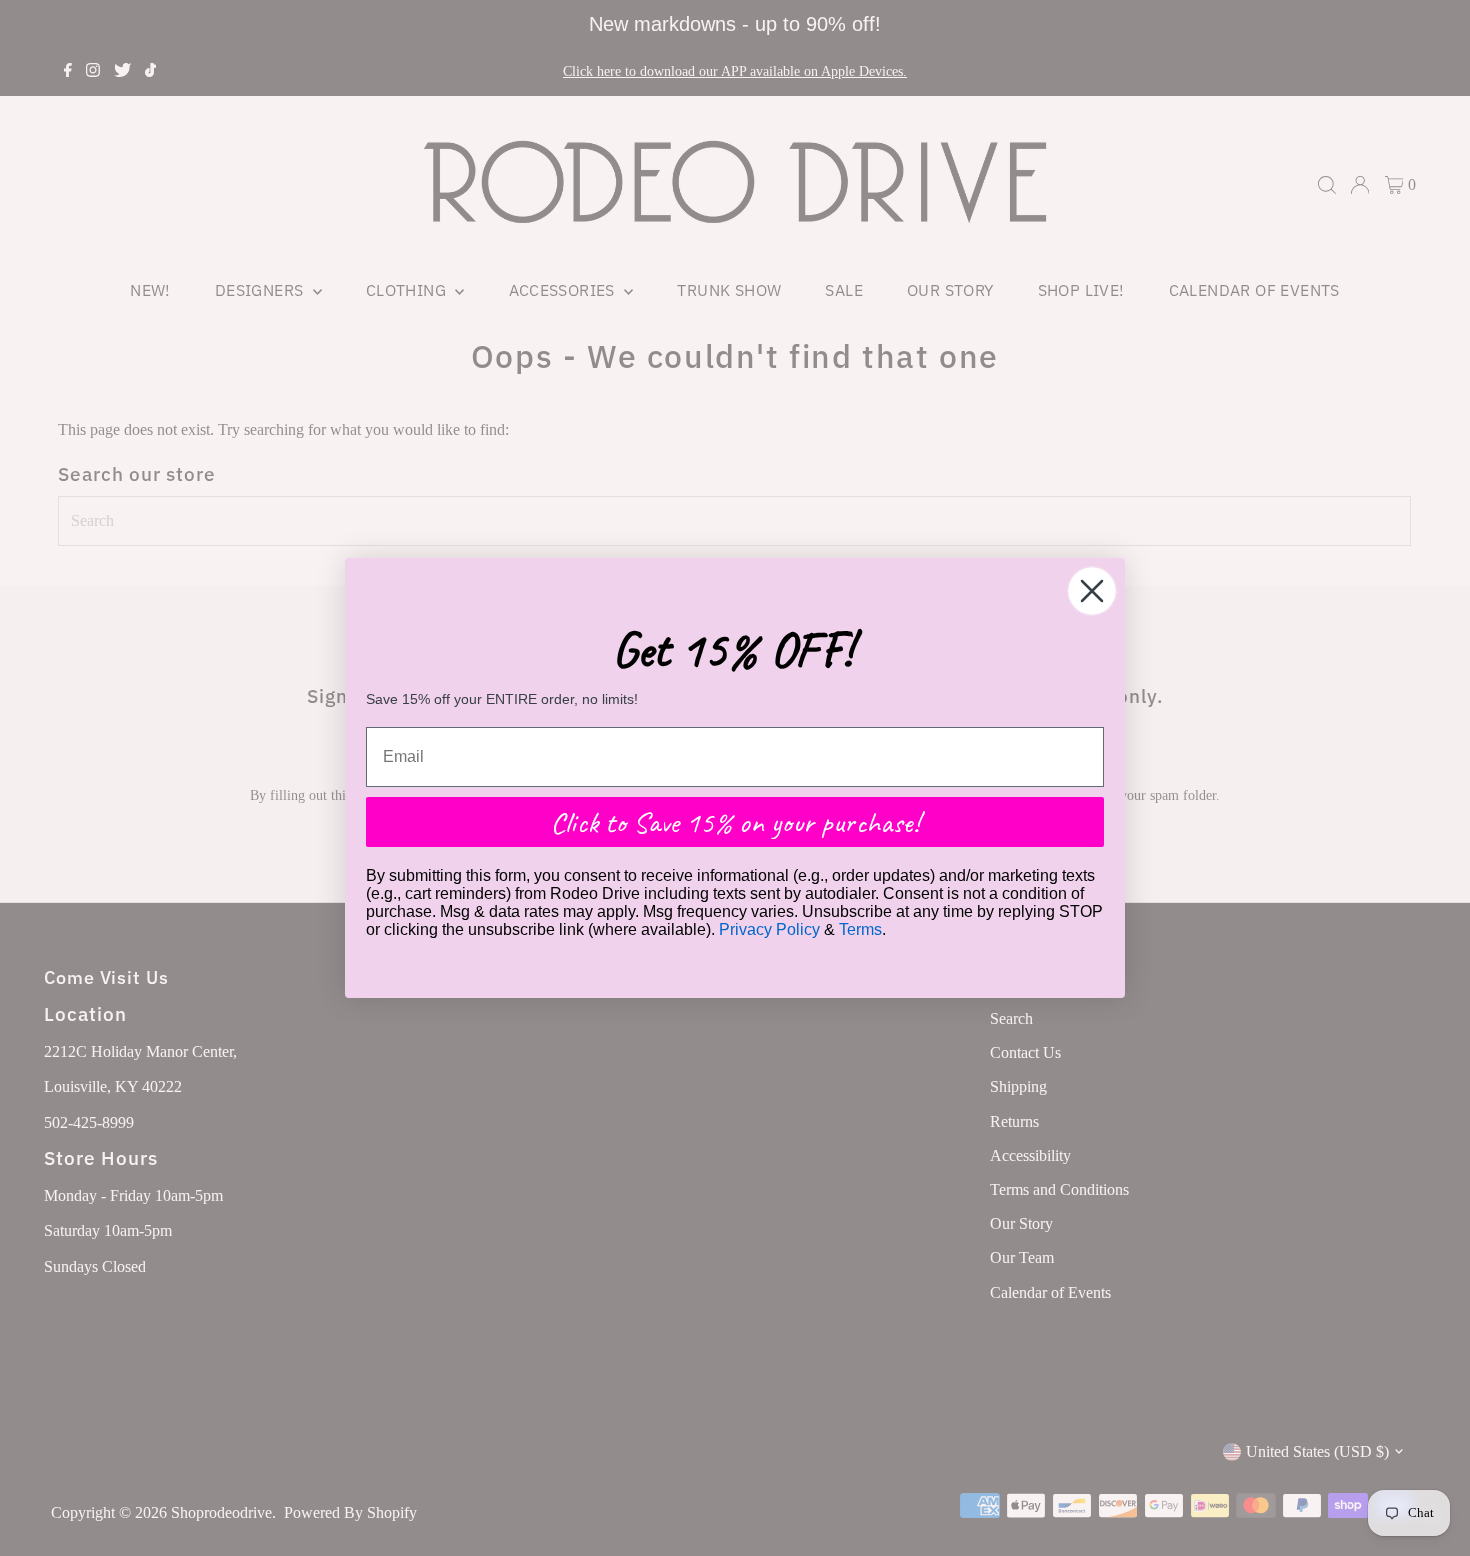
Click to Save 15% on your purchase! (735, 822)
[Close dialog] (1092, 591)
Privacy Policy (769, 929)
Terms (860, 929)
